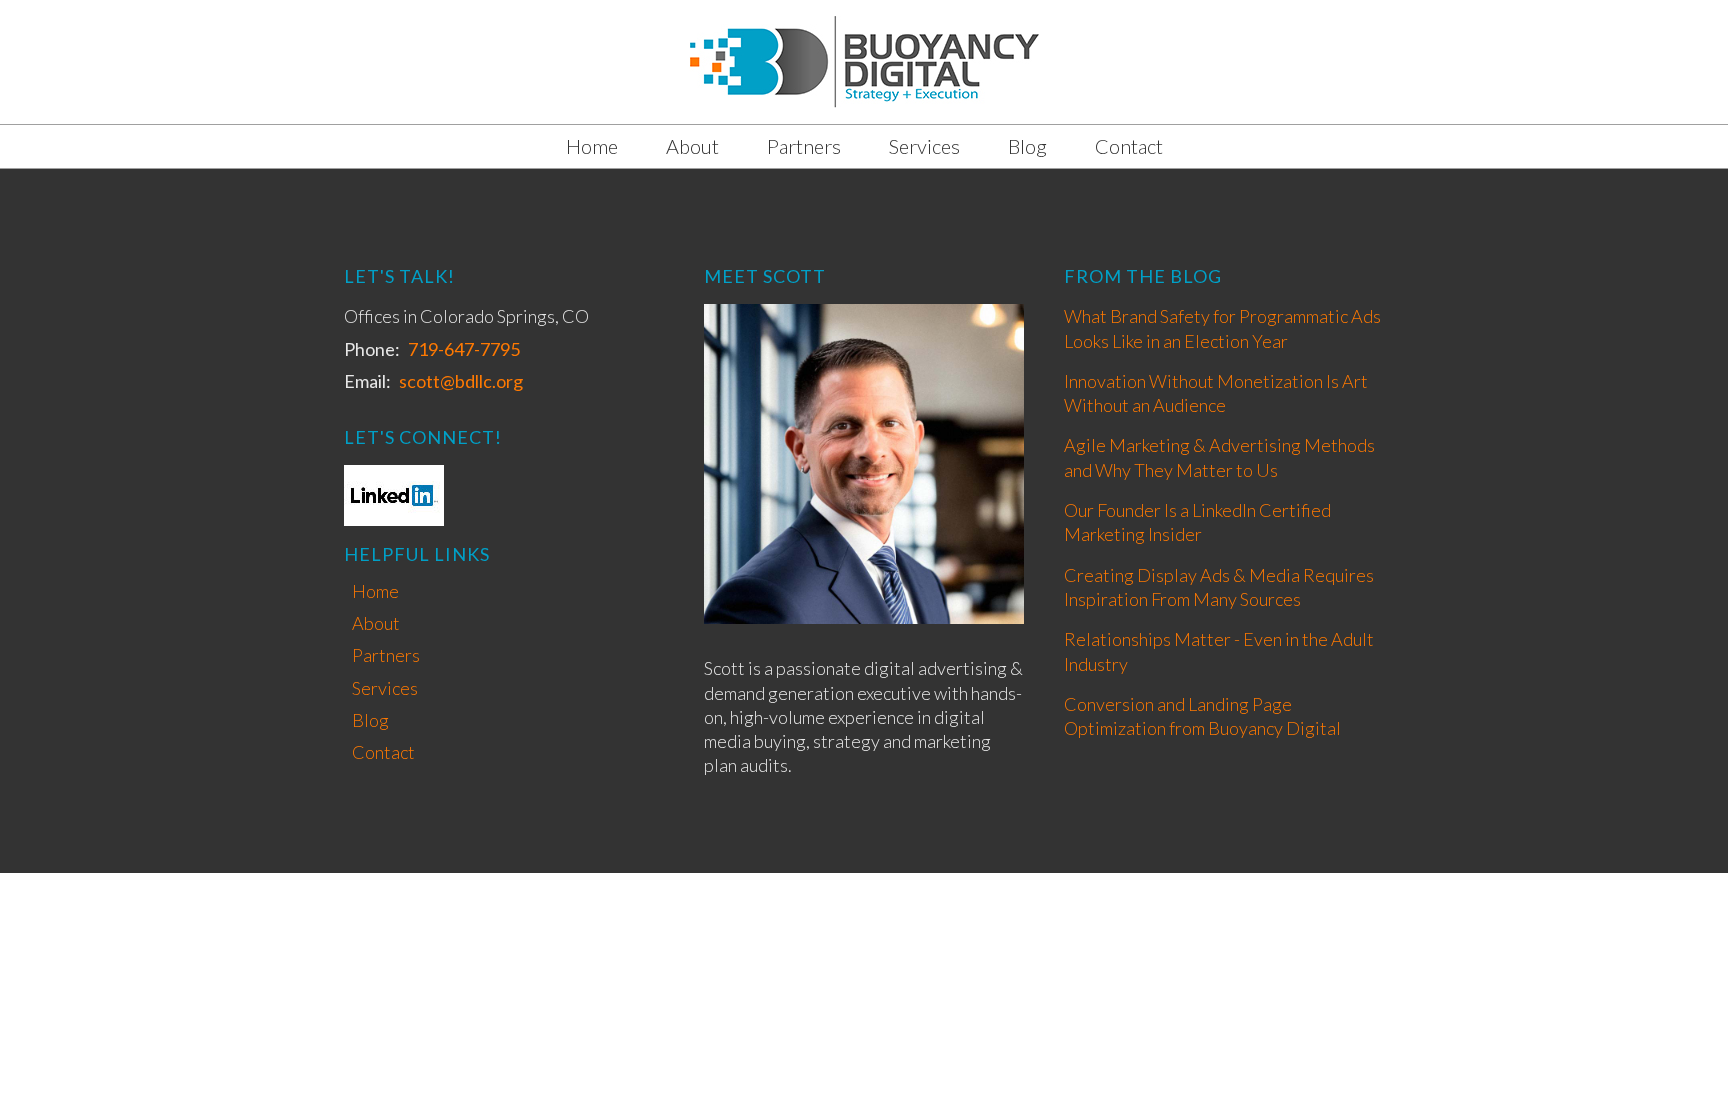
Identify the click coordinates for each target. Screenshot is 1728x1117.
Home (592, 146)
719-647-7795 (464, 349)
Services (924, 146)
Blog (1027, 146)
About (692, 146)
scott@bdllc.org (461, 381)
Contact (1129, 146)
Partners (804, 146)
